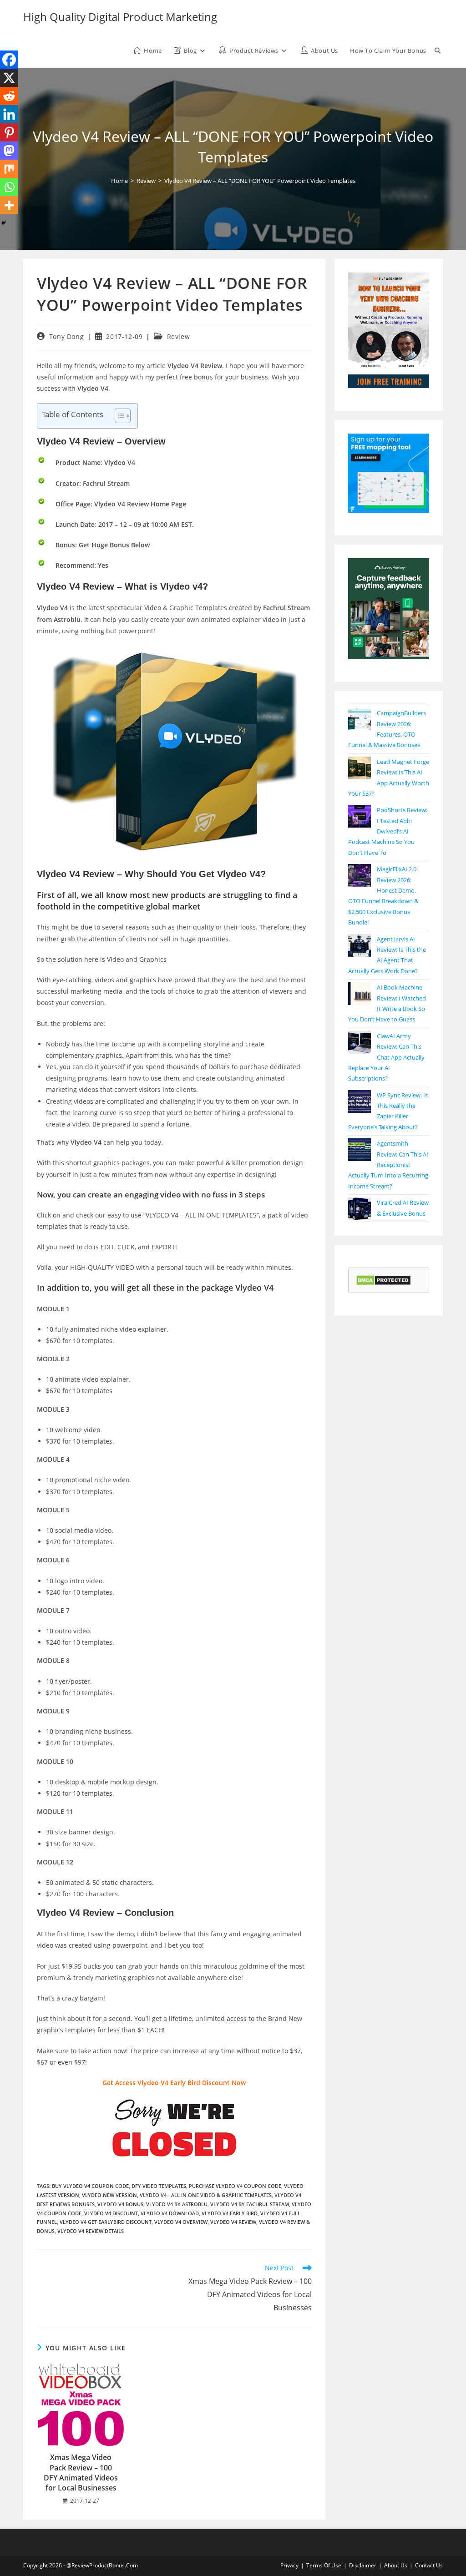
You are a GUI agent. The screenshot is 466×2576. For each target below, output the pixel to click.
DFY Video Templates (159, 2186)
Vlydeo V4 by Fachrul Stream (250, 2204)
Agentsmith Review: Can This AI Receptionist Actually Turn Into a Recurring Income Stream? (388, 1165)
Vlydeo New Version (109, 2195)
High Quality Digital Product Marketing (120, 17)
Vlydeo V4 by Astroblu (177, 2204)
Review (179, 336)
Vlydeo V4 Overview (181, 2222)
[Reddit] (9, 96)
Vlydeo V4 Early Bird (230, 2213)
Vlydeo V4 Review (233, 2222)
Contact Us (429, 2565)
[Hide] (4, 223)
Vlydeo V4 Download (170, 2213)
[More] (9, 205)
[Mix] (9, 169)
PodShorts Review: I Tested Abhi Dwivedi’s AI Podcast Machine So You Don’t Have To (388, 831)
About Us (396, 2565)
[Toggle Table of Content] (118, 416)
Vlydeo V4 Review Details (91, 2231)
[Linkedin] (9, 114)
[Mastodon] (9, 151)
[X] (9, 78)
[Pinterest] (9, 132)
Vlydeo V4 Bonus (120, 2204)
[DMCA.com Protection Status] (383, 1280)
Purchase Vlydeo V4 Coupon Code (235, 2186)
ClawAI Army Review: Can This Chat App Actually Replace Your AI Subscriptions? (386, 1057)
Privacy (289, 2565)
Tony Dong (66, 336)
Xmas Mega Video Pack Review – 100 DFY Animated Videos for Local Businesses (81, 2472)
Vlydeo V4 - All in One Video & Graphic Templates (206, 2195)
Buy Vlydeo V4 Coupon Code (90, 2186)
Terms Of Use (324, 2565)
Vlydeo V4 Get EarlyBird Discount (106, 2222)
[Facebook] (9, 60)
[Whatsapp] (9, 187)
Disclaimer (363, 2565)
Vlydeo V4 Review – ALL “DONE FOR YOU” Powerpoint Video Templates (260, 181)
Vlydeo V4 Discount (111, 2213)
